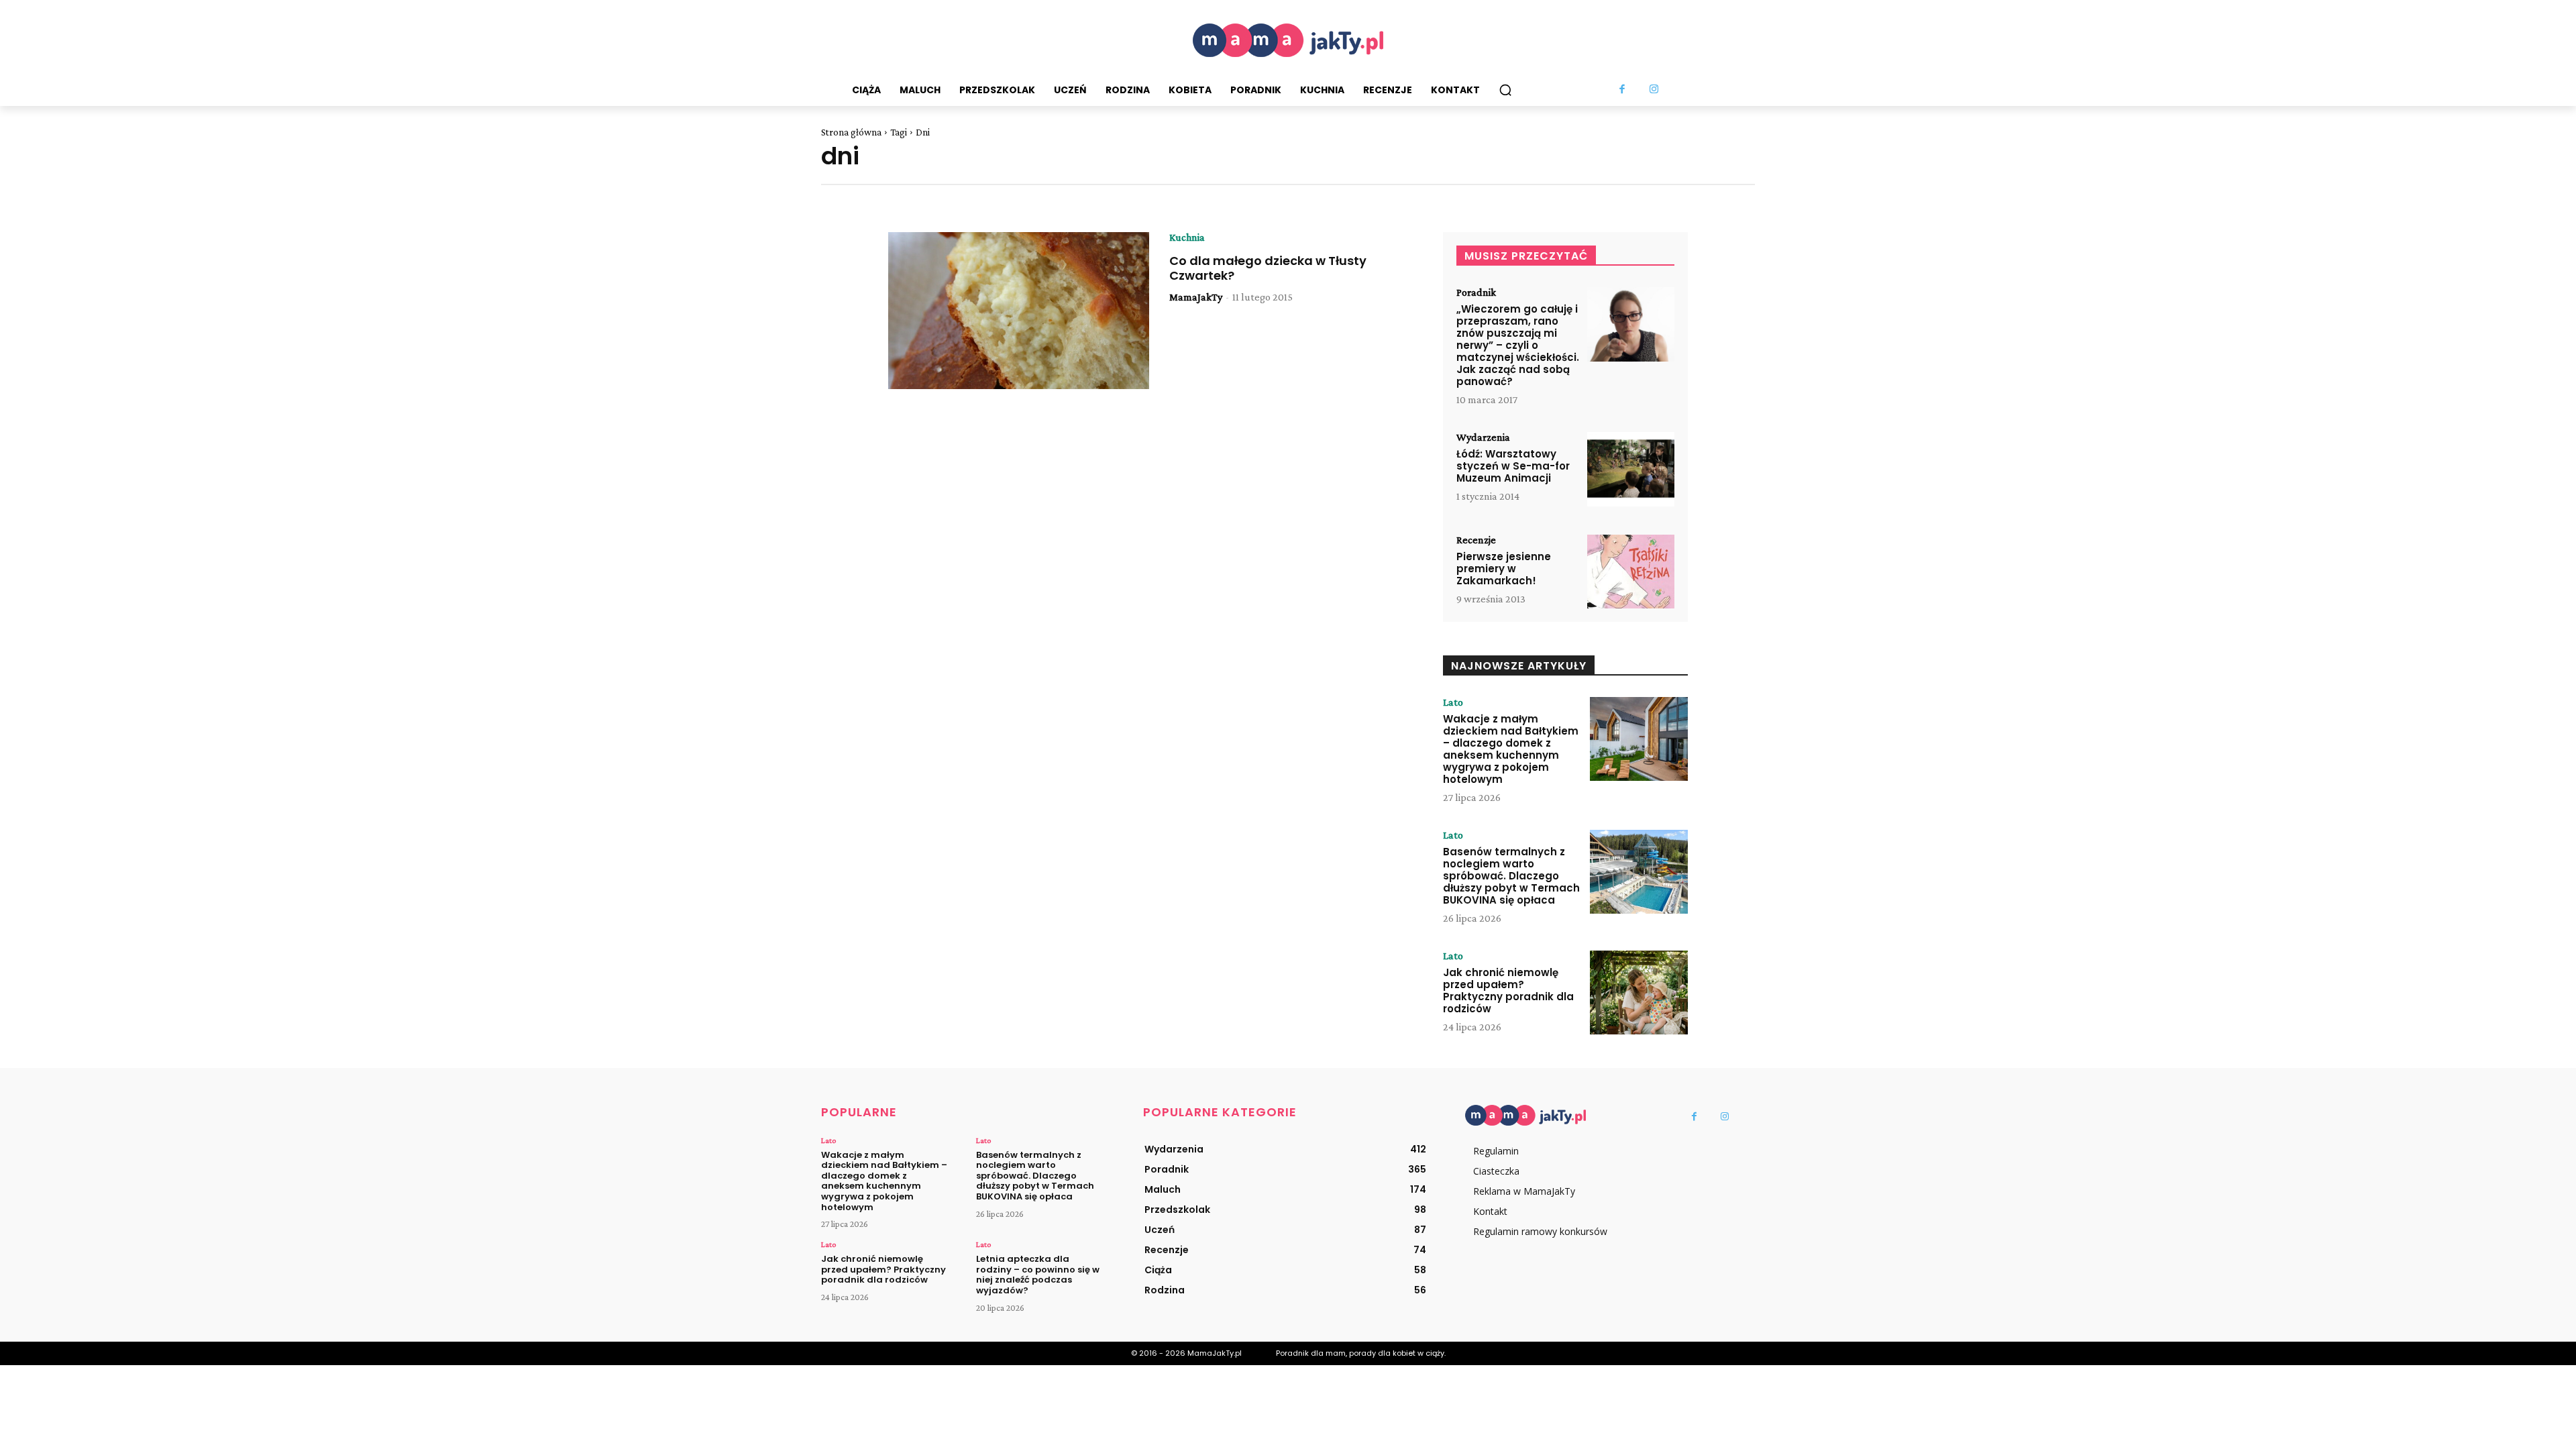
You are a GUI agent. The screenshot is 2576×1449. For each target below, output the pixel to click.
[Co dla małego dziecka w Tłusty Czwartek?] (1019, 311)
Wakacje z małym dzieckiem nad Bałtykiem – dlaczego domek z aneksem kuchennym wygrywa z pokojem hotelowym (1511, 749)
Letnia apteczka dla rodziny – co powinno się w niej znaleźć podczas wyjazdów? (1038, 1275)
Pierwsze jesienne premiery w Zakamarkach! (1504, 569)
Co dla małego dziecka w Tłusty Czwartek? (1268, 268)
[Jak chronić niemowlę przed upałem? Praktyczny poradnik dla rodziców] (1639, 992)
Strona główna (851, 132)
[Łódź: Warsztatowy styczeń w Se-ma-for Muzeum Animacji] (1631, 469)
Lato (1453, 702)
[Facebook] (1623, 90)
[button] (1505, 90)
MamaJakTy (1196, 297)
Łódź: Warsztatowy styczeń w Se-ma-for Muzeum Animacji (1513, 466)
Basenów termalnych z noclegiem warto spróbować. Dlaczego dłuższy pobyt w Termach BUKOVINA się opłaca (1511, 876)
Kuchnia (1187, 237)
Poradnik (1476, 292)
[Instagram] (1654, 90)
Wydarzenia (1483, 437)
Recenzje (1476, 540)
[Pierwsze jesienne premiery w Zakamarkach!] (1631, 572)
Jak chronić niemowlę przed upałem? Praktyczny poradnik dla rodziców (1508, 990)
